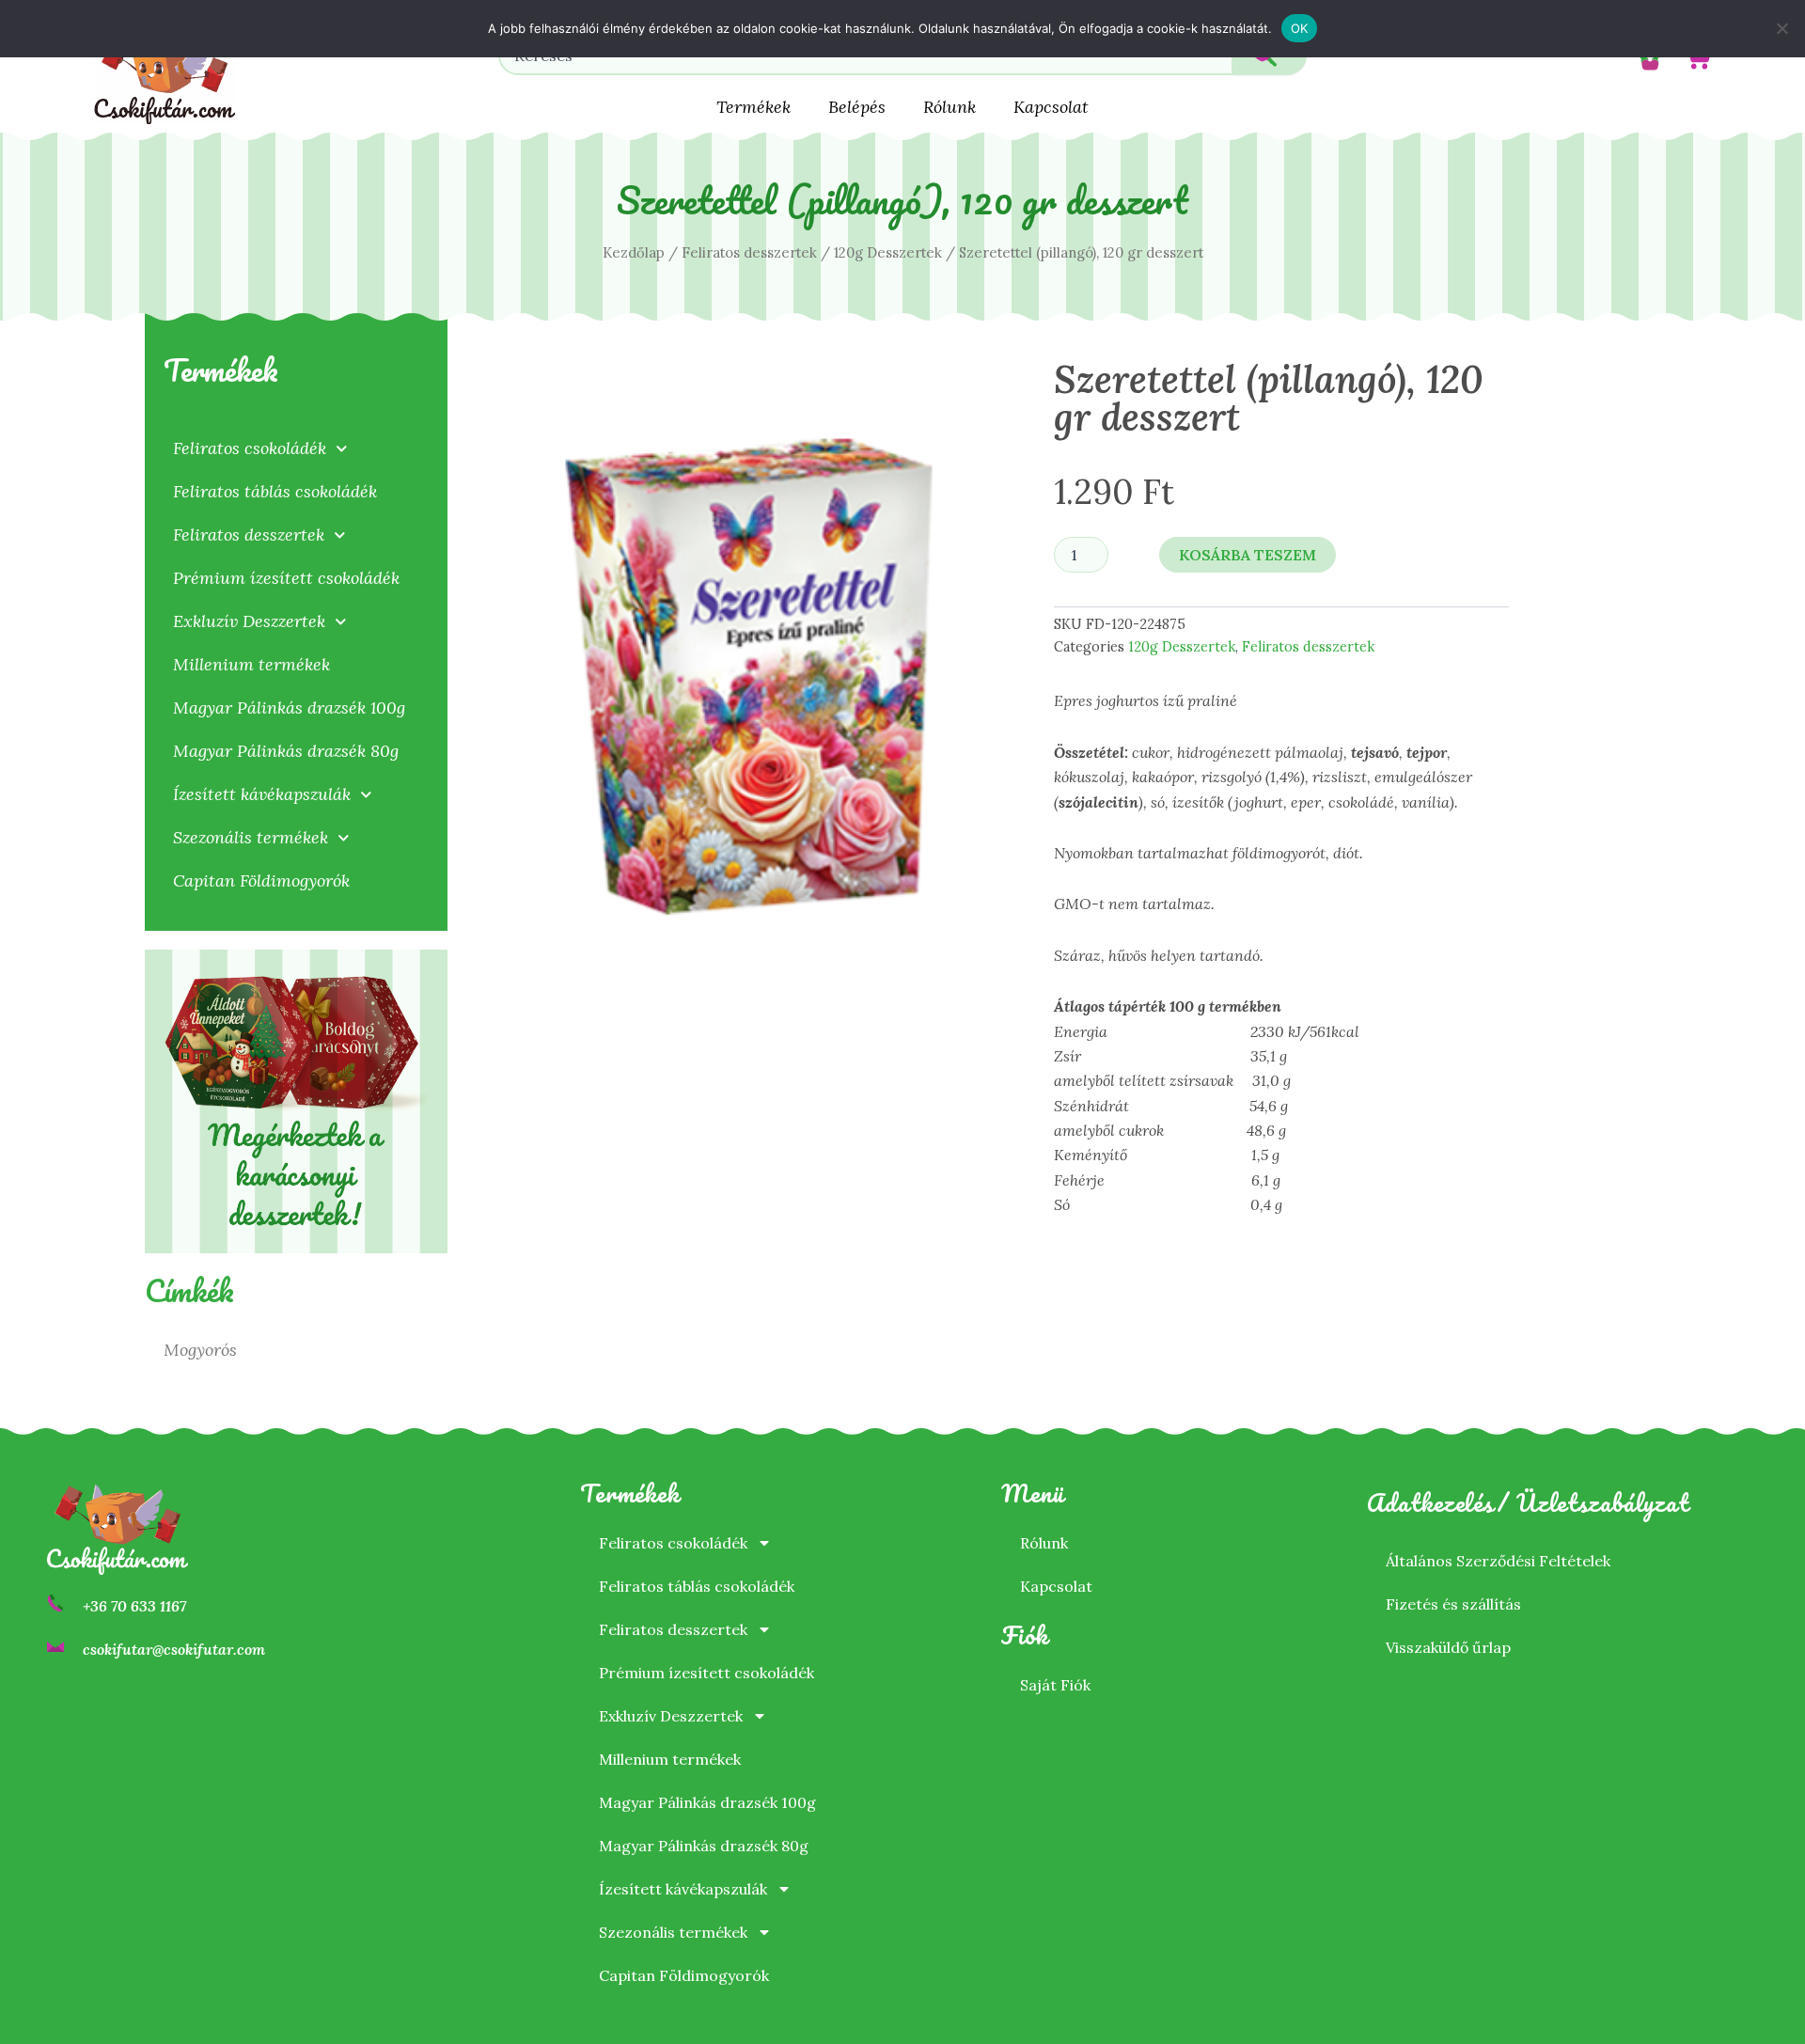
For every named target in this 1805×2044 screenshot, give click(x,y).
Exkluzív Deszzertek (249, 621)
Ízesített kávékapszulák (262, 794)
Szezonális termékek (251, 837)
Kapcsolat (1051, 107)
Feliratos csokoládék (250, 448)
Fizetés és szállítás (1453, 1604)
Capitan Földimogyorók (261, 880)
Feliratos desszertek (749, 252)
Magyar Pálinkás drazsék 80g (286, 751)
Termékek (753, 107)
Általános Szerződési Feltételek (1498, 1561)
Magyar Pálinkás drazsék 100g (289, 708)
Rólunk (950, 107)
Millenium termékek (251, 664)
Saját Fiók (1055, 1685)
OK (1300, 28)
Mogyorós (200, 1350)
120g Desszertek (888, 252)
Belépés (857, 107)
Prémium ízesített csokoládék (286, 578)
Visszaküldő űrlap (1448, 1647)
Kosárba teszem (1248, 555)
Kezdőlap (634, 252)
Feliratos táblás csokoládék (275, 491)
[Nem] (1781, 28)
